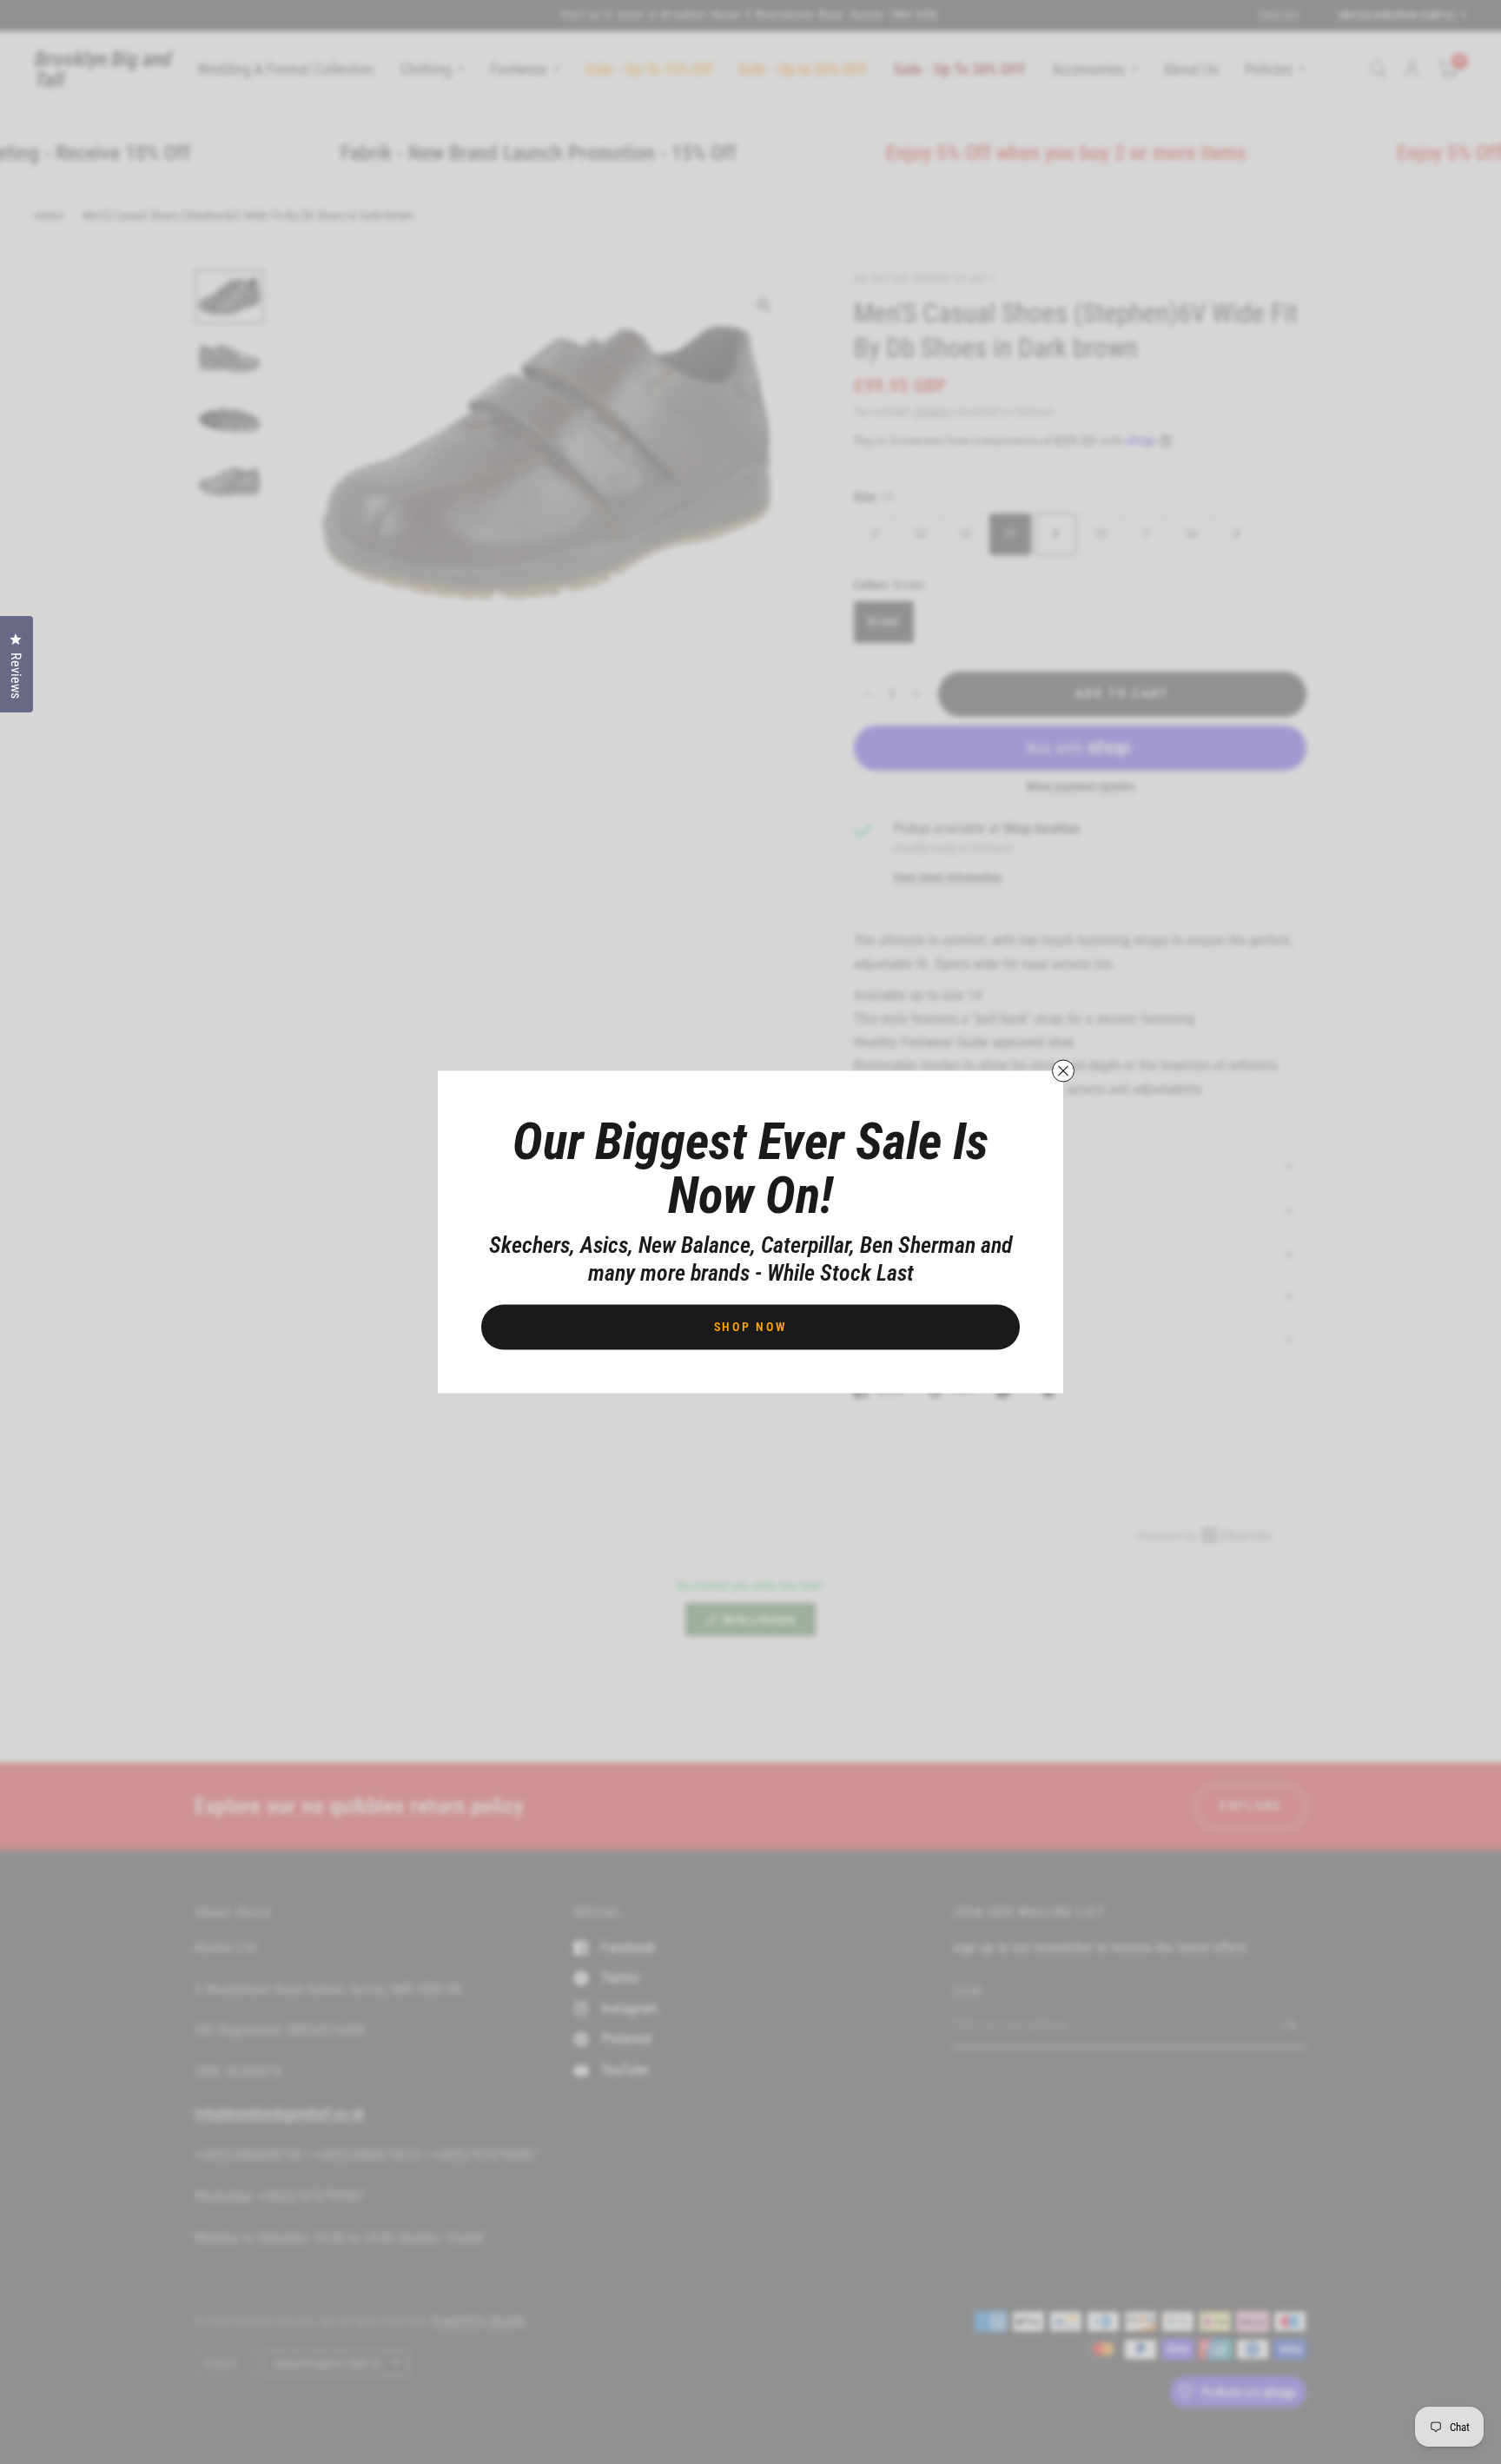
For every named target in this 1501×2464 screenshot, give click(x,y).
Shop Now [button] (751, 1327)
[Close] (1063, 1071)
